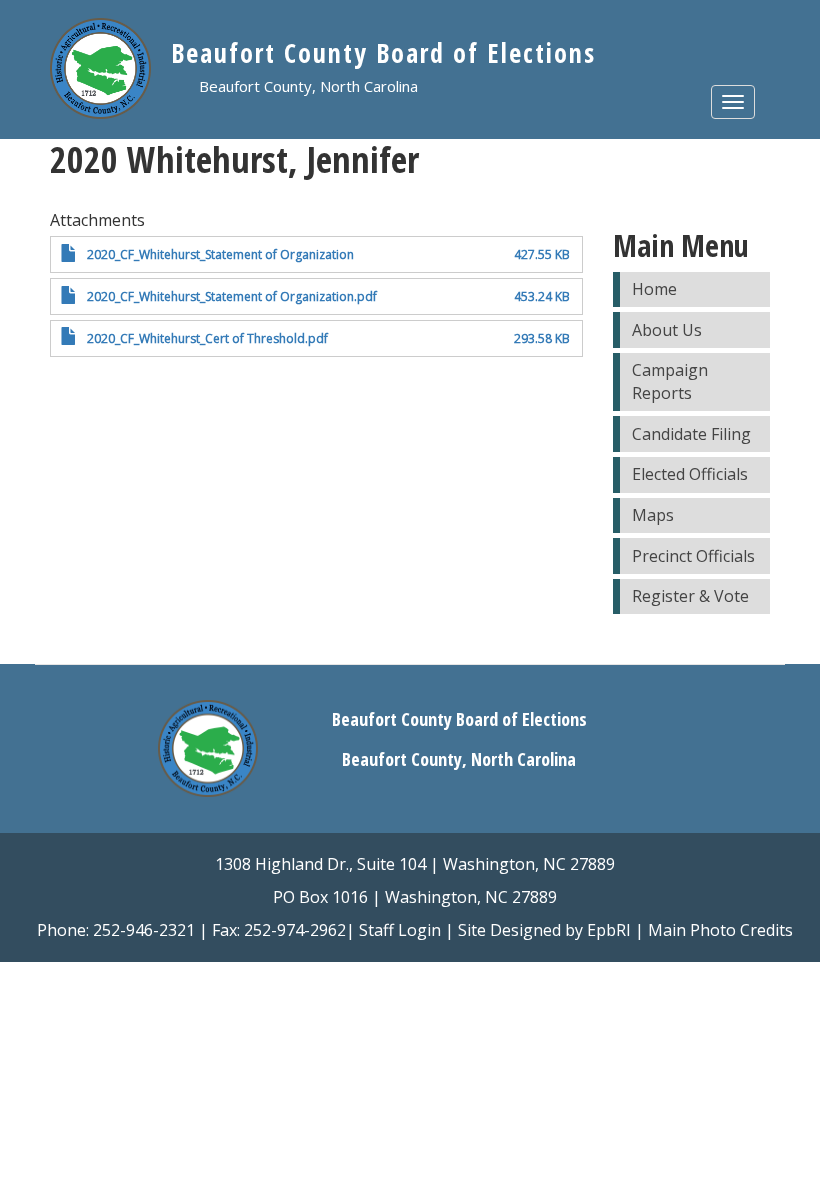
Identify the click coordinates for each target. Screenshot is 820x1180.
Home (654, 289)
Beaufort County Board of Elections (383, 53)
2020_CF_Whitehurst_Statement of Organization (220, 254)
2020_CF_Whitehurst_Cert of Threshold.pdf (207, 338)
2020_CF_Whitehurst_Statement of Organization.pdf (232, 296)
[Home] (110, 73)
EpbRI (609, 930)
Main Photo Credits (720, 930)
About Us (667, 330)
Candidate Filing (691, 434)
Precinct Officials (693, 556)
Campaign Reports (670, 381)
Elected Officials (690, 474)
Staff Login (400, 930)
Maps (653, 515)
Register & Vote (690, 596)
